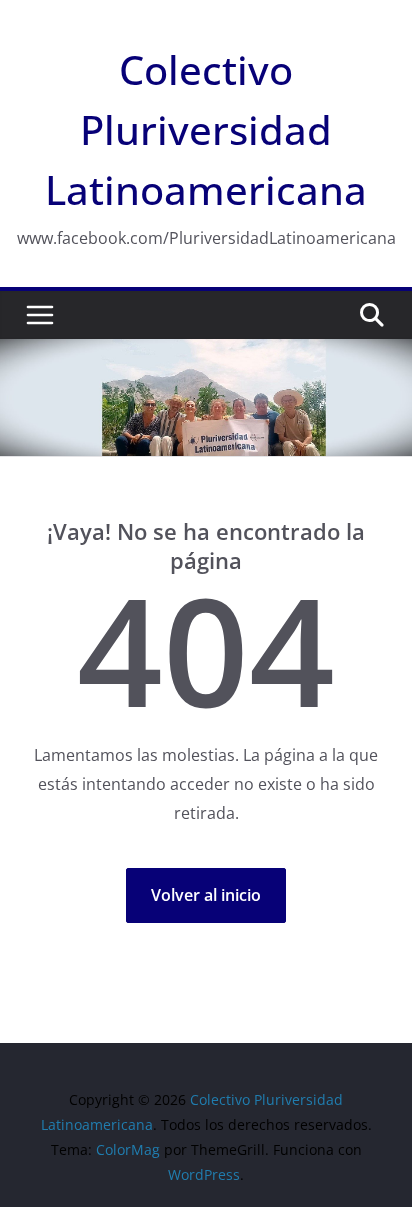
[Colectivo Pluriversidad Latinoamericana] (206, 353)
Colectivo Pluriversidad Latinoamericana (206, 129)
